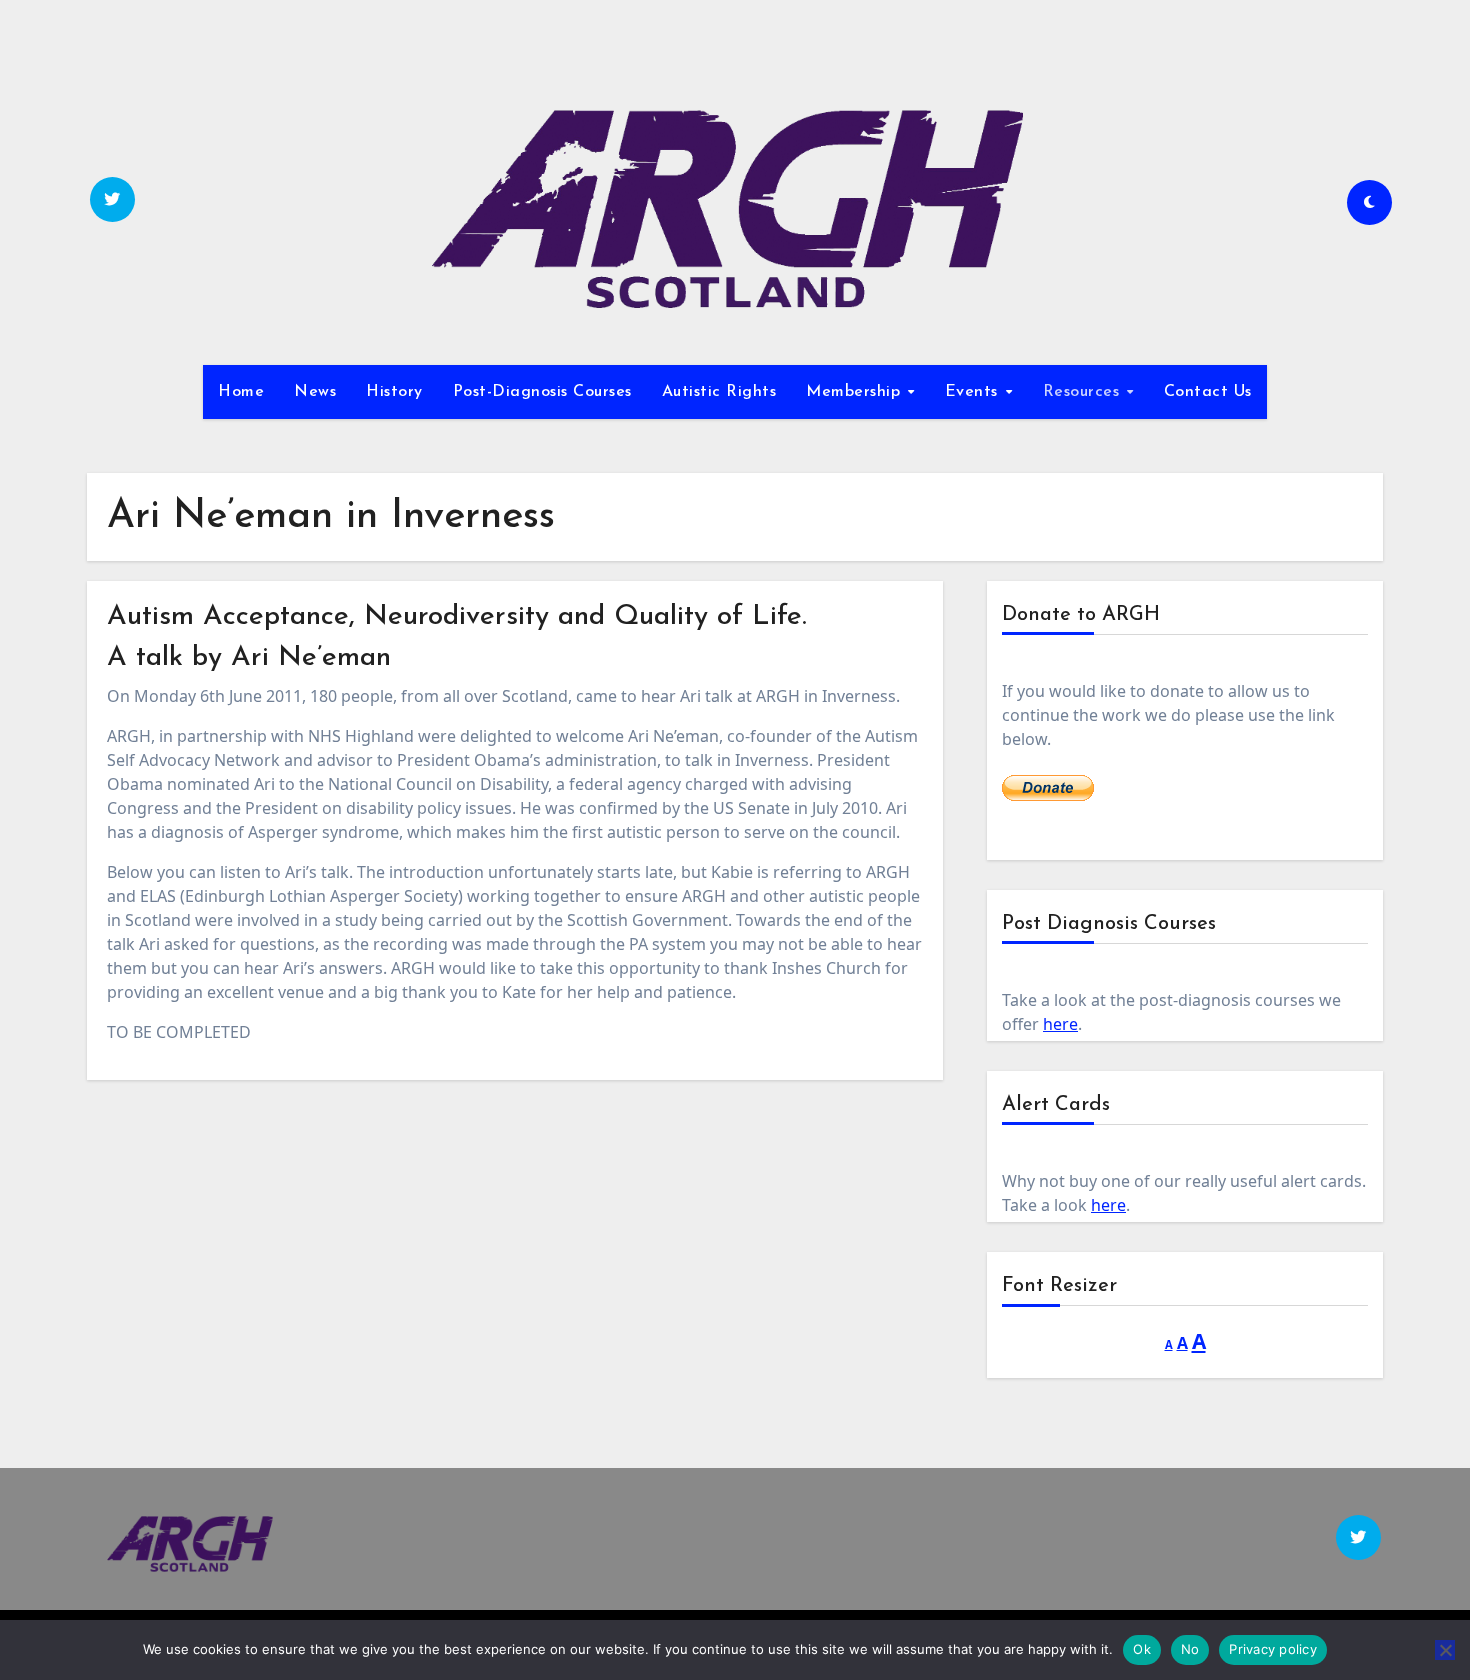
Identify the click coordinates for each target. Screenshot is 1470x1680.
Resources (1084, 392)
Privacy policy (1273, 1649)
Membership (856, 392)
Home (241, 392)
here (1060, 1024)
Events (974, 392)
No (1190, 1649)
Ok (1142, 1649)
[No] (1445, 1650)
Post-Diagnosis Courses (542, 392)
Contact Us (1208, 392)
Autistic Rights (719, 392)
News (315, 392)
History (394, 392)
